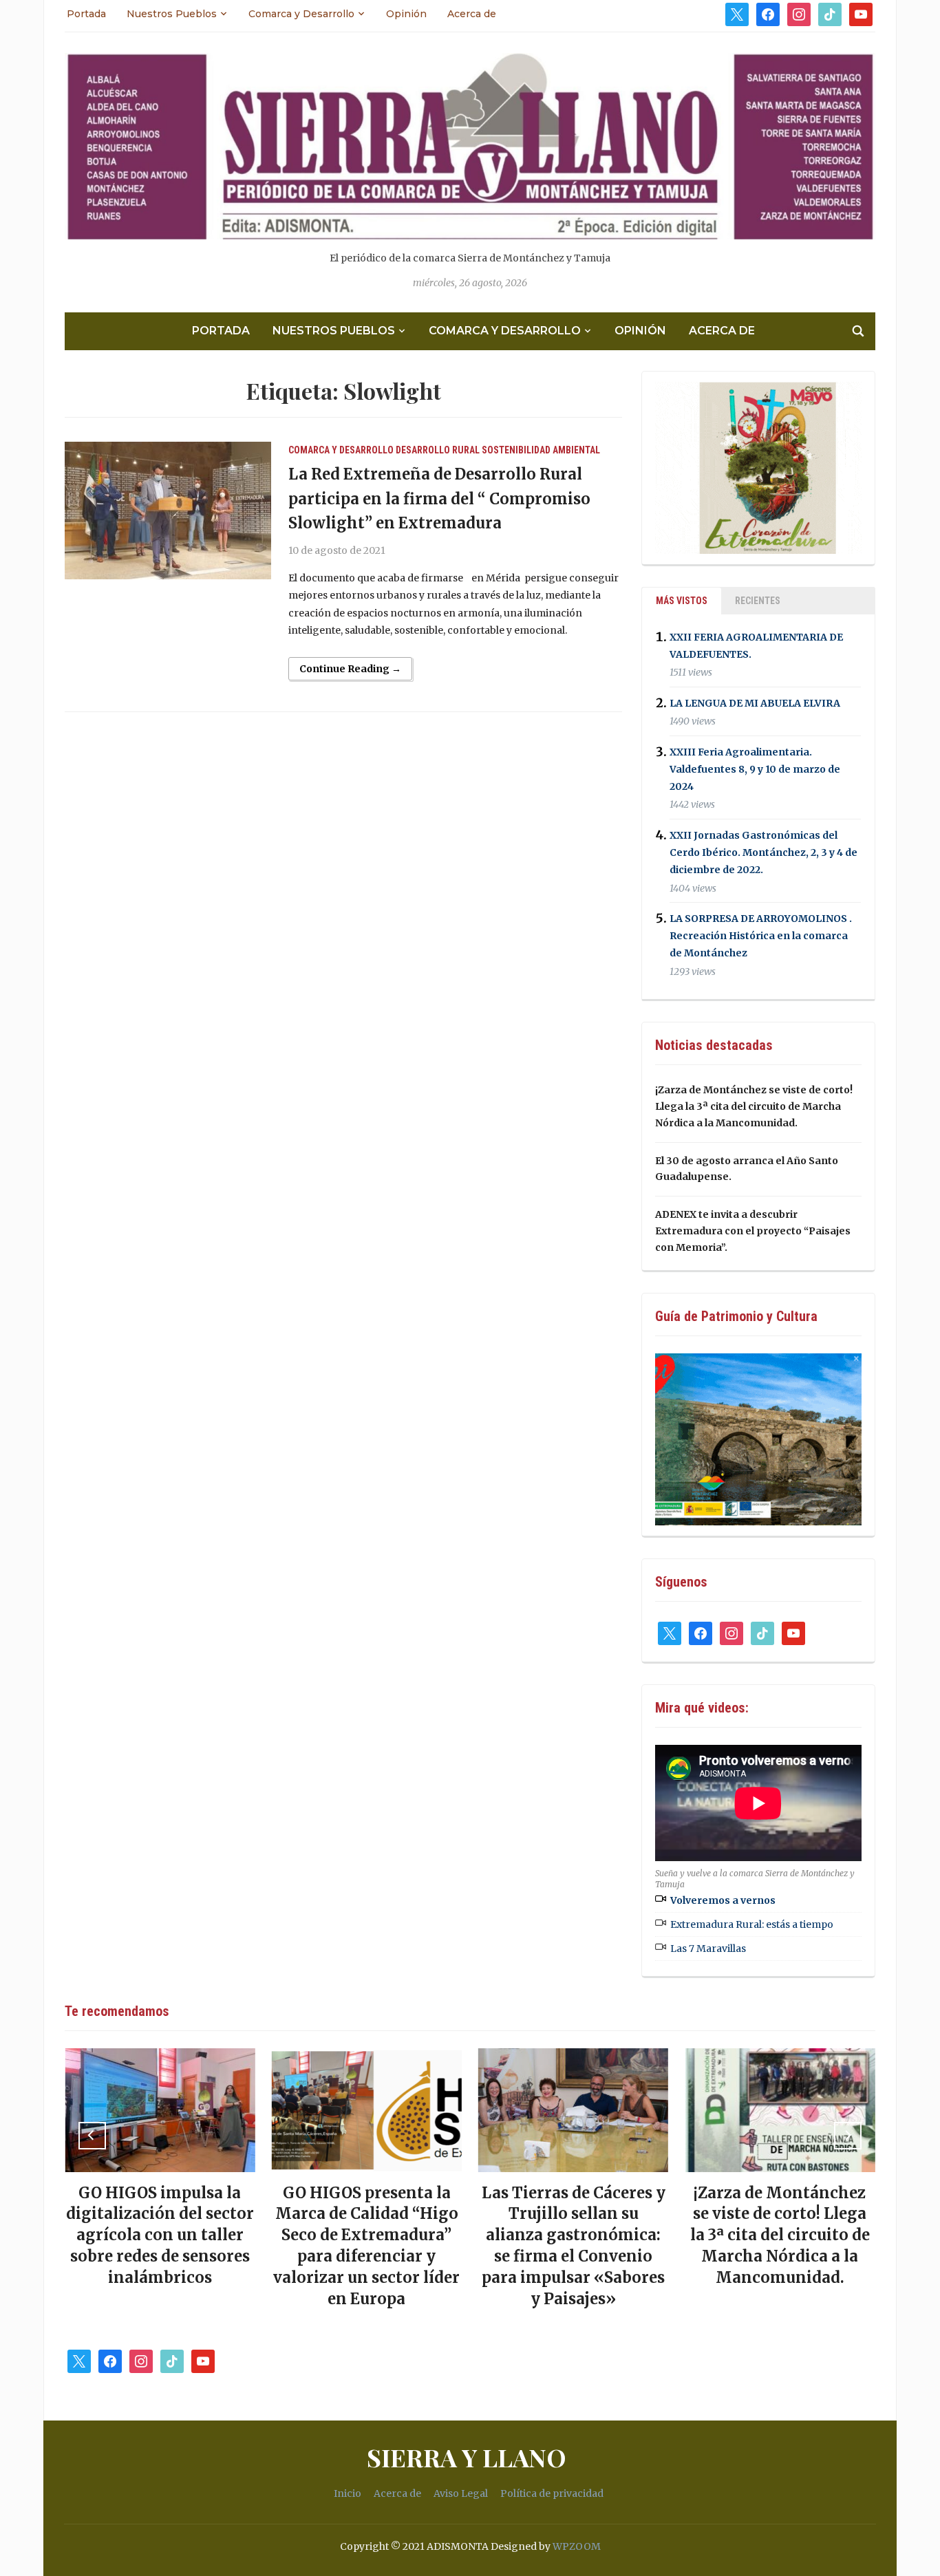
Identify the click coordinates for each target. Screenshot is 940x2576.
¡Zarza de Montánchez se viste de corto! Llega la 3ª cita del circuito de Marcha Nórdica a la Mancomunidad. (754, 1106)
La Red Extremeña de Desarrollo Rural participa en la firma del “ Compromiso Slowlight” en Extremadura (439, 498)
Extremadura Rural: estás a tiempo (752, 1924)
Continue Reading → (350, 669)
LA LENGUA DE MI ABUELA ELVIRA (755, 703)
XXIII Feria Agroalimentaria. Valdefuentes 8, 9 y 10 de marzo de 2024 (755, 769)
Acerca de (472, 14)
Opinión (406, 14)
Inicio (348, 2493)
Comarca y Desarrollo (301, 14)
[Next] (848, 2136)
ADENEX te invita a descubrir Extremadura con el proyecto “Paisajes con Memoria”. (753, 1231)
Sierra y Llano (467, 2457)
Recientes (758, 601)
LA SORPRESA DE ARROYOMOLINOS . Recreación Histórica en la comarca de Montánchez (761, 936)
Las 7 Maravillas (708, 1949)
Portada (86, 14)
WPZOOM (577, 2546)
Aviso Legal (461, 2493)
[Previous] (92, 2136)
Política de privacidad (552, 2493)
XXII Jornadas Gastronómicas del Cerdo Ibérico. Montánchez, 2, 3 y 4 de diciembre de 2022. (763, 852)
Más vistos (682, 601)
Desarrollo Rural (438, 450)
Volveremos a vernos (723, 1900)
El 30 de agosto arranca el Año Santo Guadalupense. (780, 2214)
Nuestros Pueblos (172, 14)
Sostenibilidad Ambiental (541, 450)
